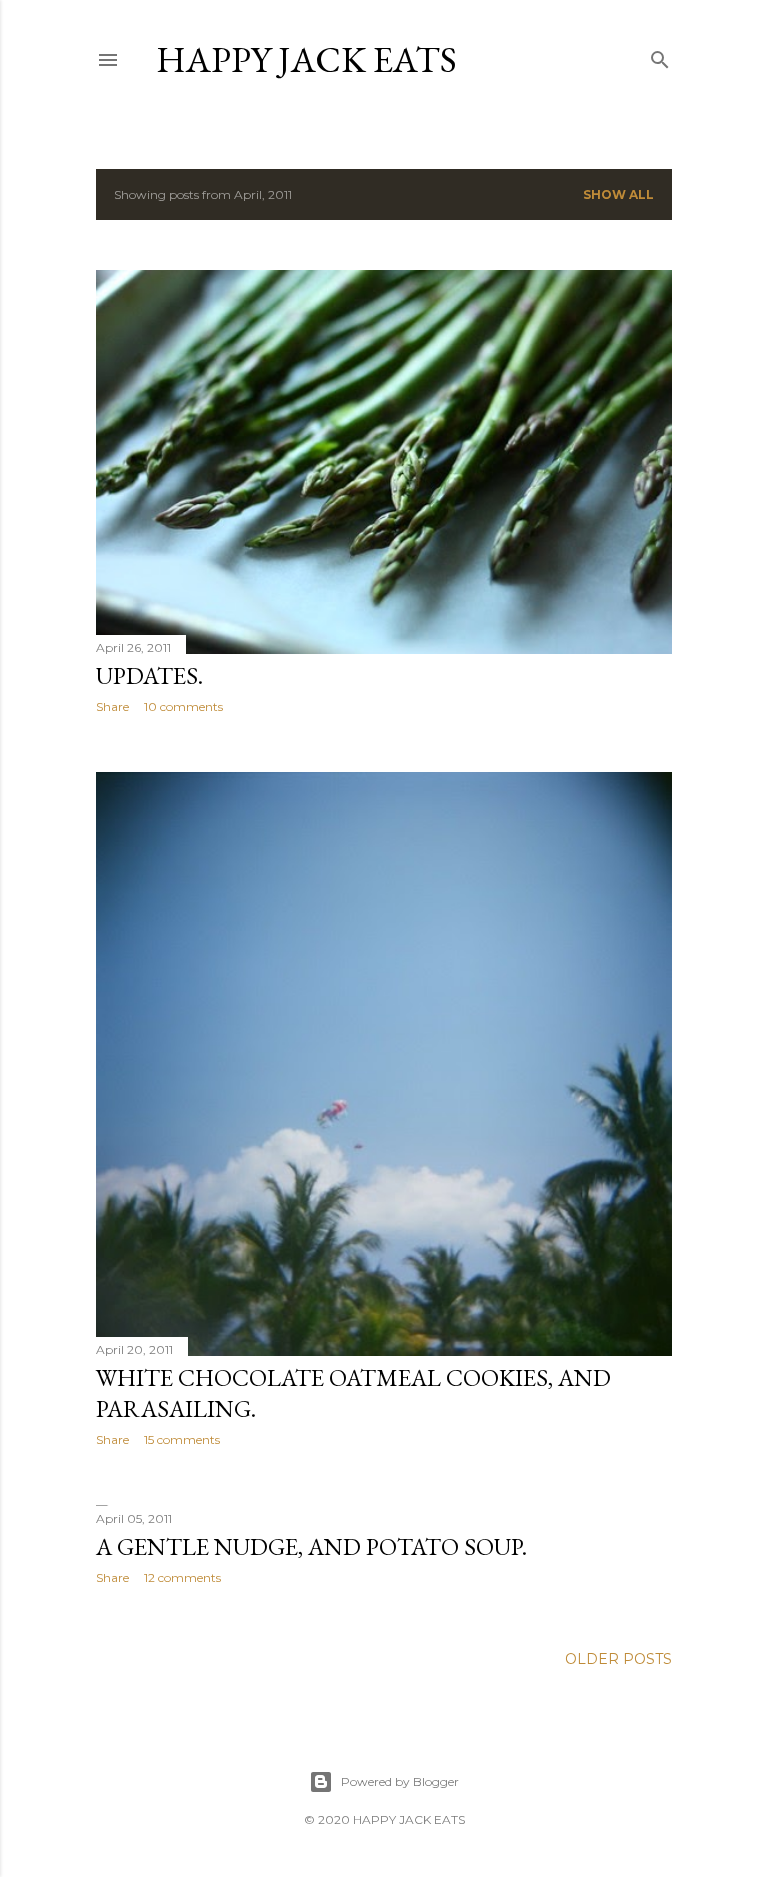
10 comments (183, 706)
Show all (618, 194)
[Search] (660, 55)
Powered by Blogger (400, 1781)
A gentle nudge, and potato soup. (311, 1546)
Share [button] (112, 706)
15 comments (182, 1439)
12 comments (182, 1577)
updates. (149, 675)
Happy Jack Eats (306, 59)
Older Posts (618, 1659)
